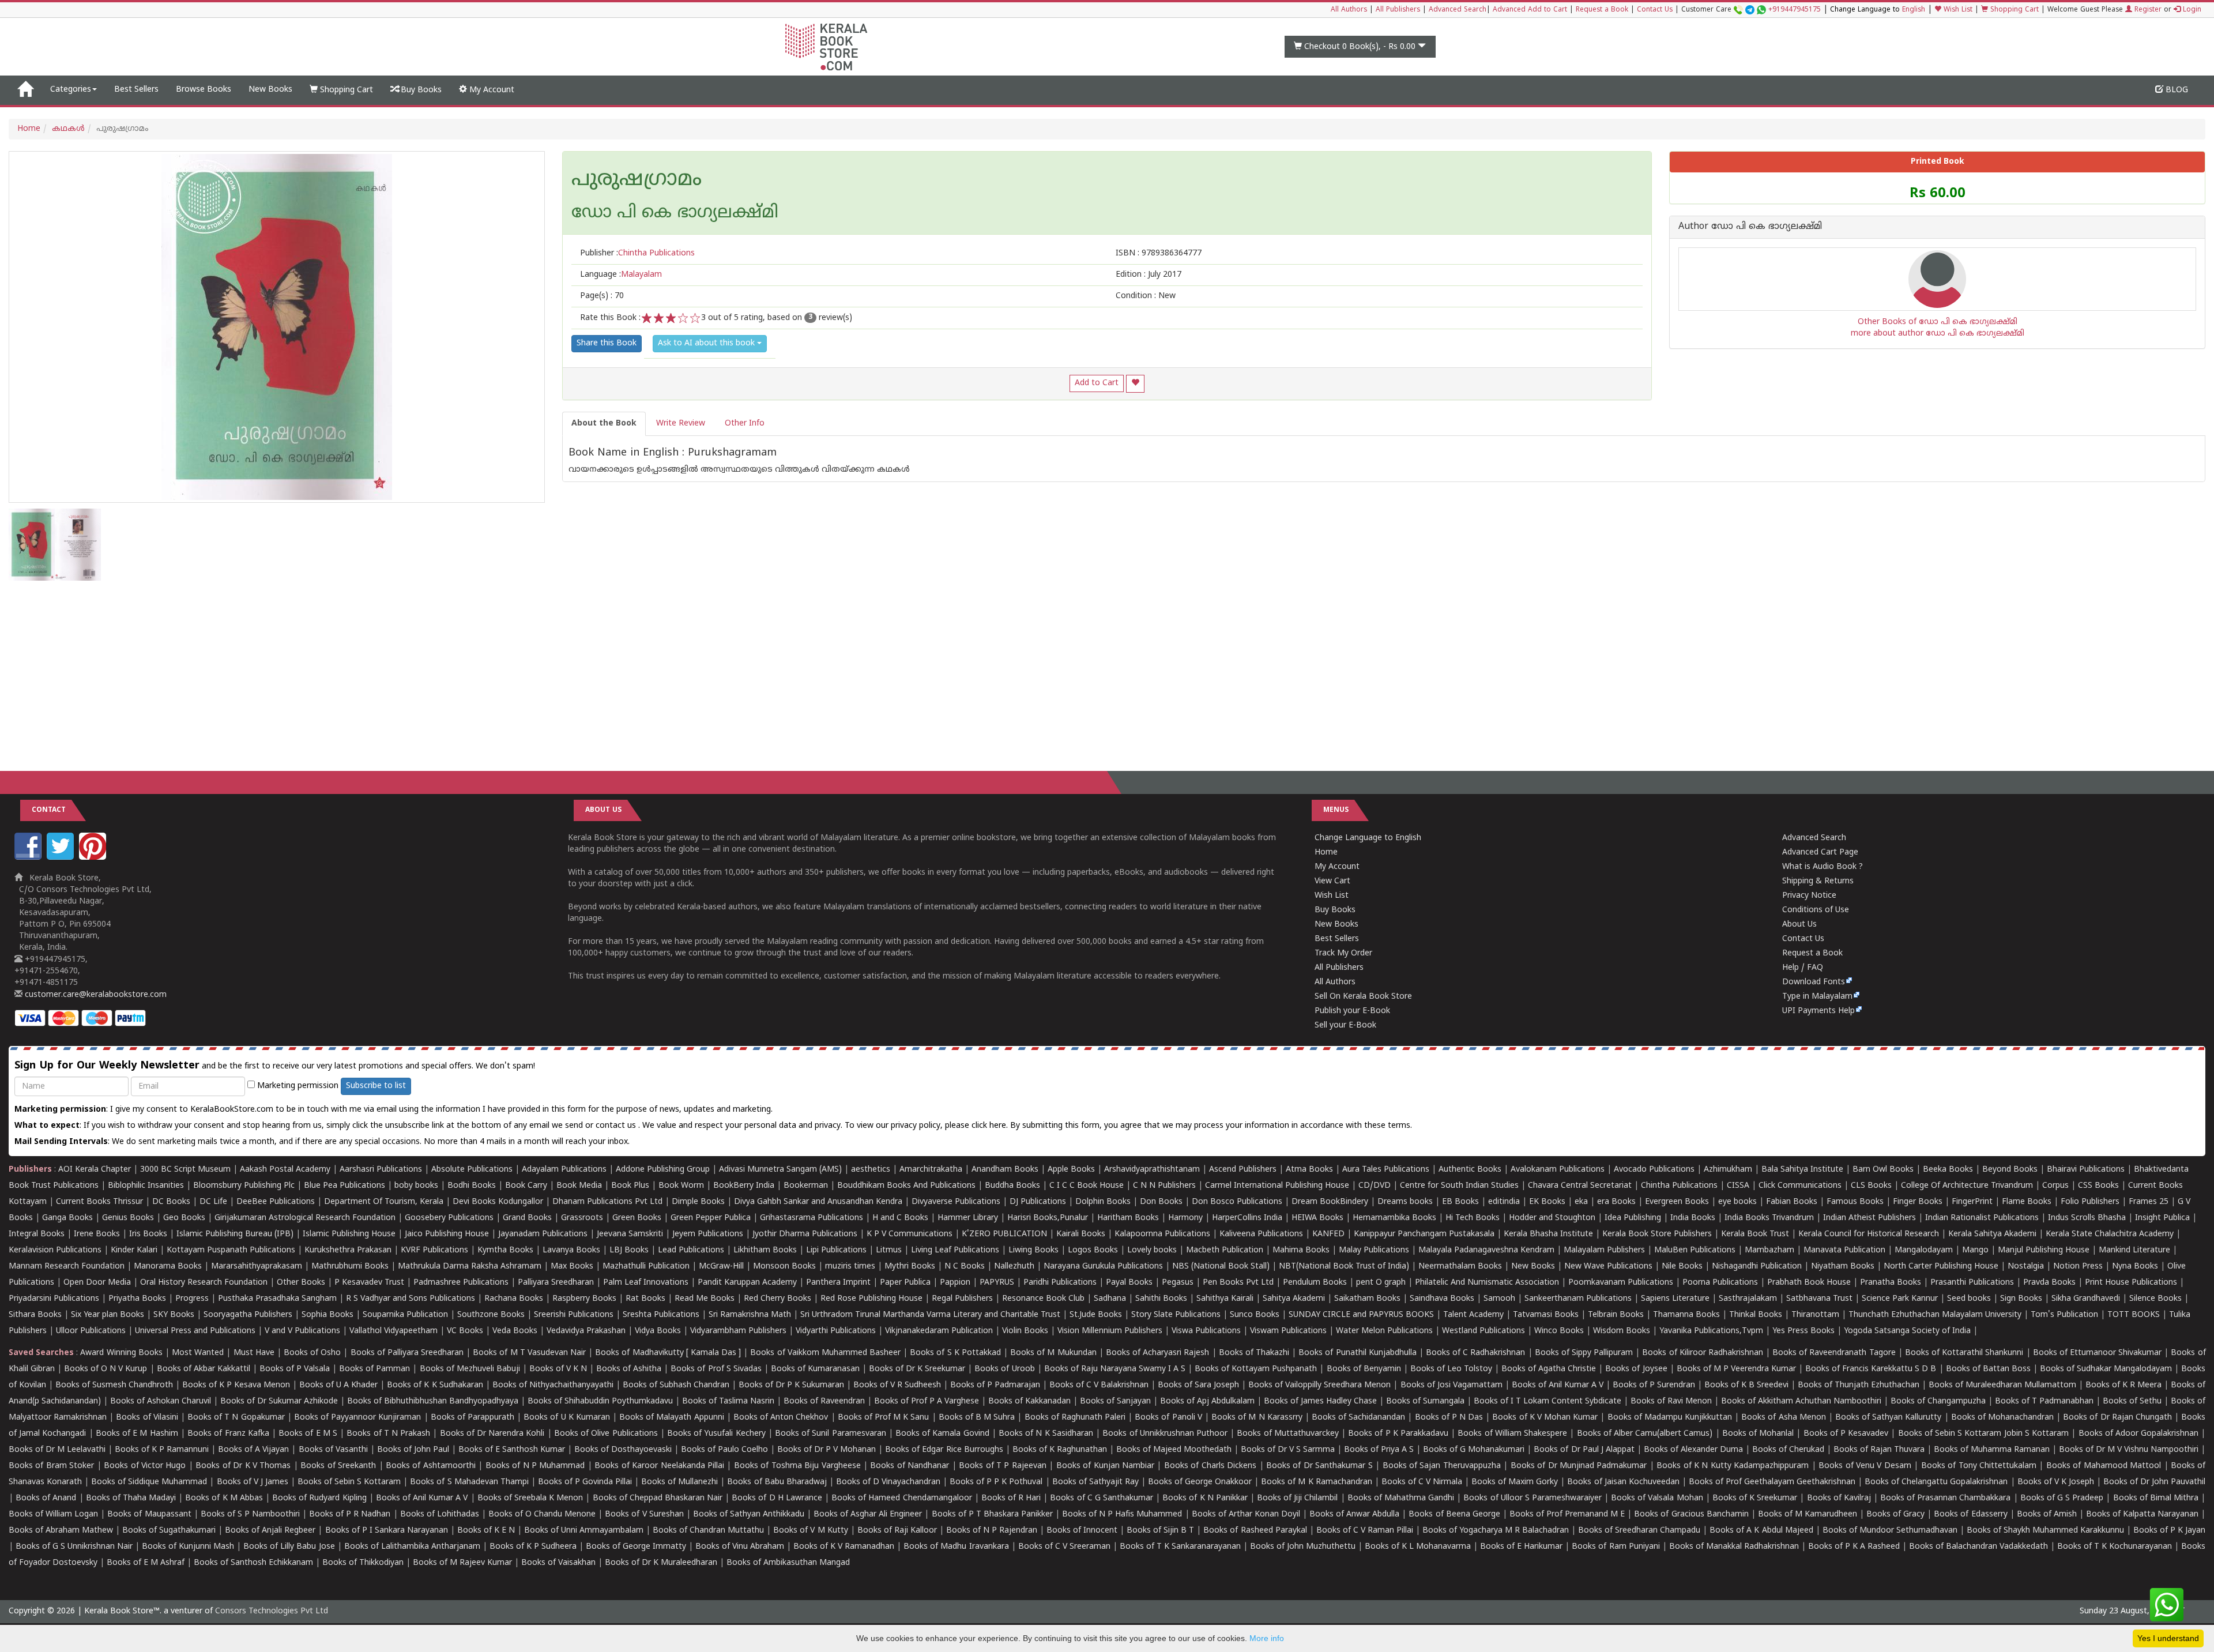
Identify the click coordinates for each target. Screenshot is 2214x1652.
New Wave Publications (1608, 1267)
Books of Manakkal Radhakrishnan (1734, 1547)
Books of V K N (558, 1369)
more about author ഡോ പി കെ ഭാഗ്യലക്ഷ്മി (1938, 334)
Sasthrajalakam (1748, 1299)
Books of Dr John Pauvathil (2154, 1482)
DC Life (213, 1202)
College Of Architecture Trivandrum (1967, 1186)
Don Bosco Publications (1237, 1202)
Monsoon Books (784, 1267)
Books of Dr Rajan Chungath (2117, 1418)
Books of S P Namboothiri (250, 1514)
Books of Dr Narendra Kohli (492, 1434)
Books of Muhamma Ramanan (1992, 1450)
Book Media (579, 1186)
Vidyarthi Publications (836, 1331)
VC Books (465, 1331)
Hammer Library (968, 1218)
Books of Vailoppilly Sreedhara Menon (1319, 1385)
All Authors (1349, 10)
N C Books (965, 1267)
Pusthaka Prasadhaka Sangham (277, 1299)
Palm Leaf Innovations (646, 1283)
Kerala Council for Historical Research (1869, 1234)
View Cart (1332, 881)
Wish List (1957, 10)
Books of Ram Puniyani (1616, 1547)
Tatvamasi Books (1546, 1315)
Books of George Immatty (636, 1547)
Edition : (1149, 275)
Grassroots (582, 1218)
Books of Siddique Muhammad (149, 1482)
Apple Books (1071, 1170)
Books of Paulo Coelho (724, 1450)
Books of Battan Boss (1988, 1369)
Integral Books (37, 1234)
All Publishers (1398, 10)
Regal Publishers (962, 1299)
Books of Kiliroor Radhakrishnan (1702, 1353)
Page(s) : (602, 296)
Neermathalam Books (1460, 1267)
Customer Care (1751, 10)
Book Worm (681, 1186)
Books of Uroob (1004, 1369)
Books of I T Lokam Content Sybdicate (1547, 1401)
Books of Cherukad (1788, 1450)
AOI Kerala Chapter (95, 1170)
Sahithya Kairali (1225, 1299)
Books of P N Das (1449, 1418)
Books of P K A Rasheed (1854, 1547)
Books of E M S (308, 1434)
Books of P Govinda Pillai (585, 1482)
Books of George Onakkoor (1200, 1482)
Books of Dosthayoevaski (623, 1450)
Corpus (2055, 1186)
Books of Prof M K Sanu (884, 1418)
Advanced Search (1458, 10)
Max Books (572, 1267)
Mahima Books (1301, 1250)
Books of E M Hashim (137, 1434)
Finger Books (1918, 1202)
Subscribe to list (376, 1086)
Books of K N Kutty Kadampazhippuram (1733, 1466)
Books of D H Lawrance (777, 1498)
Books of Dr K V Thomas (243, 1466)
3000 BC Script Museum (185, 1170)
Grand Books (527, 1218)
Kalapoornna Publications (1162, 1234)
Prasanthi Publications (1972, 1283)
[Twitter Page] (62, 858)
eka (1581, 1202)
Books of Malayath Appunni (671, 1418)
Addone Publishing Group (663, 1170)
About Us (1799, 925)
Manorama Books (168, 1267)
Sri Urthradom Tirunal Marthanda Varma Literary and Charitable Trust (930, 1315)
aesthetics (871, 1170)
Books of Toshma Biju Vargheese (797, 1466)
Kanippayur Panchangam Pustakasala (1424, 1234)
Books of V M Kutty (810, 1531)
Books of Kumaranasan (815, 1369)
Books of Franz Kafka (228, 1434)
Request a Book (1602, 10)
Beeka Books (1948, 1170)
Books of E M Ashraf (146, 1563)
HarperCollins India (1247, 1218)
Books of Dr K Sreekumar (917, 1369)
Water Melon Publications (1384, 1331)
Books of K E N (486, 1531)
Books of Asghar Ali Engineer (868, 1514)
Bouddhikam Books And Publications (906, 1186)
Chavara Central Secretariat (1580, 1186)
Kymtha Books (505, 1250)
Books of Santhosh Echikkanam (253, 1563)
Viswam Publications (1288, 1331)
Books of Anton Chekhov (781, 1418)
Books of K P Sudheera (533, 1547)
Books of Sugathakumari (169, 1531)
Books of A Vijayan (253, 1450)
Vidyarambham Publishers (738, 1331)
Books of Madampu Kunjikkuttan (1670, 1418)
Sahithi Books (1161, 1299)
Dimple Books (698, 1202)
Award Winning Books (121, 1353)
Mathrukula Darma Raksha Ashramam (470, 1267)
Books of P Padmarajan (995, 1385)
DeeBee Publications (276, 1202)
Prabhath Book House (1809, 1283)
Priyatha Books (137, 1299)
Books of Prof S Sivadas (716, 1369)
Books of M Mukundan (1053, 1353)
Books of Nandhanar (910, 1466)
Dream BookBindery (1330, 1202)
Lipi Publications (836, 1250)
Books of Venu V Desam (1865, 1466)
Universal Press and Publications (195, 1331)
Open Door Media (97, 1283)
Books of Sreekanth (338, 1466)
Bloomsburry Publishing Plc (244, 1186)
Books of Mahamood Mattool (2104, 1466)
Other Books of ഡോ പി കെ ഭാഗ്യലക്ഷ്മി (1938, 322)
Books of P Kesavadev (1846, 1434)
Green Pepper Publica (711, 1218)
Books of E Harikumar (1521, 1547)
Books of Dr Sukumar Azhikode (279, 1401)
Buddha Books (1012, 1186)
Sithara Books (35, 1315)
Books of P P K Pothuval (996, 1482)
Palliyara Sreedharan (556, 1283)
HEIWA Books (1317, 1218)
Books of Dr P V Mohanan (827, 1450)
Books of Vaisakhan (558, 1563)
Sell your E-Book (1345, 1026)
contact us (617, 1126)
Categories (71, 90)
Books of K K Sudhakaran (435, 1385)
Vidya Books (658, 1331)
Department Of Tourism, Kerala (384, 1202)
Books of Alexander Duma (1693, 1450)
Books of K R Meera (2123, 1385)
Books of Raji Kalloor (897, 1531)
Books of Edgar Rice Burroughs (944, 1450)
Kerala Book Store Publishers (1657, 1234)
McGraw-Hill (721, 1267)
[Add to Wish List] (1135, 384)
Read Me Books (705, 1299)
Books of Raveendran (824, 1401)
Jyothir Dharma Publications (805, 1234)
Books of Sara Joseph (1198, 1385)
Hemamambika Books (1394, 1218)
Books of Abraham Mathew (61, 1531)
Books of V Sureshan (644, 1514)
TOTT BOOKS (2134, 1315)
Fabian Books (1792, 1202)
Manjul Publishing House (2044, 1250)
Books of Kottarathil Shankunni (1964, 1353)
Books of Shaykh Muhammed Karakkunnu (2045, 1531)
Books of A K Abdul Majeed (1761, 1531)
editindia (1504, 1202)
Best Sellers (136, 90)
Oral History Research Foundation (204, 1283)
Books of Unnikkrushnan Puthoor (1165, 1434)
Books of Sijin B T (1160, 1531)
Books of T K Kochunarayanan (2115, 1547)
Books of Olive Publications (606, 1434)
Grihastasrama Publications (812, 1218)
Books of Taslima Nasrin (728, 1401)
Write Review (681, 424)
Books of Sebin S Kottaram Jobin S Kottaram (1983, 1434)
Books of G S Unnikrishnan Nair (74, 1547)
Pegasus (1178, 1283)
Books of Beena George (1454, 1514)
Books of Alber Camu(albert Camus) (1645, 1434)
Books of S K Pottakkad (955, 1353)
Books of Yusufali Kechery (716, 1434)
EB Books (1460, 1202)
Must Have (254, 1353)
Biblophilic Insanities (146, 1186)
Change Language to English (1368, 838)
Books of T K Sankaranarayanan (1180, 1547)
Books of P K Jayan (2169, 1531)
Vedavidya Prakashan (586, 1331)
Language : (621, 275)
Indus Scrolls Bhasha (2087, 1218)
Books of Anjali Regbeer (270, 1531)
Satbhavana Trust (1819, 1299)
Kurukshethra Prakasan (348, 1250)
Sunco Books (1255, 1315)
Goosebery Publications (449, 1218)
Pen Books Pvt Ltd (1238, 1283)
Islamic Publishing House (349, 1234)
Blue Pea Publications (344, 1186)
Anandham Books (1005, 1170)
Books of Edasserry (1970, 1514)
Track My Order (1343, 953)
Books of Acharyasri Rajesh (1157, 1353)
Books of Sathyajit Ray (1095, 1482)
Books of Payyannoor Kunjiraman (357, 1418)
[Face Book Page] (29, 858)
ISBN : (1159, 253)
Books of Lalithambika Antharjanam (412, 1547)
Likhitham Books (765, 1250)
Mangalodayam (1924, 1250)
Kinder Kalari (134, 1250)
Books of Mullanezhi (679, 1482)
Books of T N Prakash (388, 1434)
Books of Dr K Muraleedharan (661, 1563)
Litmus (889, 1250)
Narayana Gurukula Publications (1103, 1267)
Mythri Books (910, 1267)
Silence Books (2155, 1299)
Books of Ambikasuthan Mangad (788, 1563)
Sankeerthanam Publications (1578, 1299)
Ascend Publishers (1243, 1170)
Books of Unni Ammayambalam (584, 1531)
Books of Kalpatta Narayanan (2142, 1514)
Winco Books (1559, 1331)
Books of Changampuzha (1938, 1401)
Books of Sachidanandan (1358, 1418)
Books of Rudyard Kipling (319, 1498)
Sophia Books (327, 1315)
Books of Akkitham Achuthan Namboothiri (1801, 1401)
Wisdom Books (1622, 1331)
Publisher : (637, 253)
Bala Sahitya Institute (1802, 1170)
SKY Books (174, 1315)
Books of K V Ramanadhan (844, 1547)
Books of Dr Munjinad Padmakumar (1579, 1466)
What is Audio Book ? (1823, 867)
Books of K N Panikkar (1205, 1498)
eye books (1737, 1202)
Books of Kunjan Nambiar (1105, 1466)
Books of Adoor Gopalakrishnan (2139, 1434)
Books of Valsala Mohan (1657, 1498)
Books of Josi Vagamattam (1451, 1385)
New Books (270, 90)
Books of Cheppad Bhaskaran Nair (658, 1498)
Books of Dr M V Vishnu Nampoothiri (2129, 1450)
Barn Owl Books (1883, 1170)
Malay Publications (1374, 1250)
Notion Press (2078, 1267)
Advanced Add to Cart (1530, 10)
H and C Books (900, 1218)
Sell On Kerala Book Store (1363, 997)
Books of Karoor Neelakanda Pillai (659, 1466)
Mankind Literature (2134, 1250)
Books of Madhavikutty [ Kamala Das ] (668, 1353)
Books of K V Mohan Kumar (1545, 1418)
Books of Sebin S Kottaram (349, 1482)
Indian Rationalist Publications (1982, 1218)
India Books (1693, 1218)
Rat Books (645, 1299)
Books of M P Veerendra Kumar (1736, 1369)
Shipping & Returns (1818, 881)
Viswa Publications (1206, 1331)
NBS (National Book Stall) (1221, 1267)
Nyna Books (2135, 1267)
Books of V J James (253, 1482)
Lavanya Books (571, 1250)
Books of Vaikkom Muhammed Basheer (825, 1353)
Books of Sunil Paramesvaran (831, 1434)
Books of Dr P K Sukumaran (791, 1385)
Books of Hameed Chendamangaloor (901, 1498)
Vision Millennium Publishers (1110, 1331)
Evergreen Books (1677, 1202)
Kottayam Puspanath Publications (231, 1250)
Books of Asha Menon (1783, 1418)
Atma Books (1309, 1170)
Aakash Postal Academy (286, 1170)
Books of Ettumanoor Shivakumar (2097, 1353)
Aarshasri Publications (381, 1170)
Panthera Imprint (838, 1283)
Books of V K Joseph (2056, 1482)
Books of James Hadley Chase (1320, 1401)
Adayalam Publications (564, 1170)
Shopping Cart (2013, 10)
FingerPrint (1972, 1202)
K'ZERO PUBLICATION (1004, 1234)
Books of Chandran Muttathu (708, 1531)
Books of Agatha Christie (1549, 1369)
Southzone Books (491, 1315)
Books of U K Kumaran (567, 1418)
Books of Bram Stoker (51, 1466)
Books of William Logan (53, 1514)
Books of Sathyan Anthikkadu (749, 1514)
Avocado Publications (1654, 1170)
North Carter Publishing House (1941, 1267)
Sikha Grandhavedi (2086, 1299)
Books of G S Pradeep (2062, 1498)
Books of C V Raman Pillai (1365, 1531)
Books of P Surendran (1654, 1385)
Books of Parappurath (472, 1418)
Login (2191, 10)
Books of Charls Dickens (1210, 1466)
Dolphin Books (1103, 1202)
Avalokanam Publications (1558, 1170)
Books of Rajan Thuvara (1879, 1450)
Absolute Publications (472, 1170)
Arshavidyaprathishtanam (1152, 1170)
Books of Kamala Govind (942, 1434)
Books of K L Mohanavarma (1418, 1547)
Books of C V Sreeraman (1064, 1547)
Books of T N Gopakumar (236, 1418)
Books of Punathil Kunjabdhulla (1357, 1353)
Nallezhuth (1014, 1267)
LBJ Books (629, 1250)
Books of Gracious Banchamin (1691, 1514)
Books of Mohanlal (1758, 1434)
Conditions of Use (1816, 910)
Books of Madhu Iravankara (956, 1547)
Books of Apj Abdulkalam (1207, 1401)
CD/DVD (1375, 1186)
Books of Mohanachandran (2002, 1418)
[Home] (25, 90)
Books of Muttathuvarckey (1287, 1434)
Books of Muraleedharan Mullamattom (2002, 1385)
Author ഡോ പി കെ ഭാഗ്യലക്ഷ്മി (1750, 227)
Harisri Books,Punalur (1048, 1218)
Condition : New (1146, 296)
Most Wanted (198, 1353)
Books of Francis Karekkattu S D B (1871, 1369)
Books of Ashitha (629, 1369)
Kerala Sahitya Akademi (1992, 1234)
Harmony (1185, 1218)
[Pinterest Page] (94, 858)
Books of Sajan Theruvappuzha (1442, 1466)
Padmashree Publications (461, 1283)
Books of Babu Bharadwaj (777, 1482)
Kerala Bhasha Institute (1548, 1234)
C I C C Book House (1087, 1186)
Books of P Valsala (295, 1369)
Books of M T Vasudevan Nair (529, 1353)
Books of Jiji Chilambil (1297, 1498)
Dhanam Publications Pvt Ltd (607, 1202)
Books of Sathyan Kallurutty (1888, 1418)
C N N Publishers (1164, 1186)
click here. (991, 1126)
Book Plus (630, 1186)
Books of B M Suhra (977, 1418)
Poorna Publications (1720, 1283)
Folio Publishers (2090, 1202)
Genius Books (128, 1218)
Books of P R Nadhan (350, 1514)
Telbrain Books (1616, 1315)
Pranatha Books (1891, 1283)
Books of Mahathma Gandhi (1401, 1498)
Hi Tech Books (1473, 1218)
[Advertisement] (1107, 667)
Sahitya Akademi (1294, 1299)
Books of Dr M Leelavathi (57, 1450)
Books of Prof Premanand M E (1567, 1514)
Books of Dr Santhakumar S (1319, 1466)
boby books (416, 1186)
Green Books (637, 1218)
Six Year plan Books (108, 1315)
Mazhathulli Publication (646, 1267)
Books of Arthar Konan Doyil (1246, 1514)
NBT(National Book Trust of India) (1344, 1267)
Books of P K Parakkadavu (1398, 1434)
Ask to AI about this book (707, 343)
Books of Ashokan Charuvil (161, 1401)
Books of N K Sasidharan (1046, 1434)
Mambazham (1769, 1250)
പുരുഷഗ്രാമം (637, 180)
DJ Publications (1038, 1202)
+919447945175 (1795, 10)
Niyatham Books (1843, 1267)
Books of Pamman (374, 1369)
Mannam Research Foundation (67, 1267)
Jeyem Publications (708, 1234)
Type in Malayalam (1817, 997)
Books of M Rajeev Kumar (462, 1563)
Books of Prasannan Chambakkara (1945, 1498)
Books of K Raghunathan (1060, 1450)
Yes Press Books (1803, 1331)
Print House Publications (2131, 1283)
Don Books (1161, 1202)
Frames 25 (2149, 1202)
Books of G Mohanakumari (1474, 1450)
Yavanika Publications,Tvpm (1711, 1331)
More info (1267, 1638)
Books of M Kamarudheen (1808, 1514)
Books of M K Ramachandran (1316, 1482)
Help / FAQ (1803, 968)
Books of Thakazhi (1254, 1353)
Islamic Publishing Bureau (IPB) (235, 1234)
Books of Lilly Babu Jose (289, 1547)
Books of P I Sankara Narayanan (387, 1531)
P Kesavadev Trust (369, 1283)
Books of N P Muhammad (535, 1466)
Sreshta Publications (661, 1315)
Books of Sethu (2132, 1401)
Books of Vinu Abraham (740, 1547)
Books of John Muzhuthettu (1303, 1547)
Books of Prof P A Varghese (927, 1401)
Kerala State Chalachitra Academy (2110, 1234)
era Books (1616, 1202)
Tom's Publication (2064, 1315)
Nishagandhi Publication (1757, 1267)
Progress (192, 1299)
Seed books (1969, 1299)
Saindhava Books (1442, 1299)
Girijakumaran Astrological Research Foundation (305, 1218)
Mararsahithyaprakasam (257, 1267)
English (1914, 10)
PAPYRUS (997, 1283)
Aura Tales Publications (1386, 1170)
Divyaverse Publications (956, 1202)
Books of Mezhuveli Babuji (470, 1369)
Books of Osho (312, 1353)
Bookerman (806, 1186)
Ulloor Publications (91, 1331)
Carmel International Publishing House (1277, 1186)
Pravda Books (2049, 1283)
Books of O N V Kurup (106, 1369)
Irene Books (97, 1234)
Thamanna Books (1686, 1315)
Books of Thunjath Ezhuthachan (1859, 1385)
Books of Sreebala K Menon (530, 1498)
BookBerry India (744, 1186)
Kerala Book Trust (1755, 1234)
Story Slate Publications (1176, 1315)
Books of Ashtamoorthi (431, 1466)
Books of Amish (2047, 1514)
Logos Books (1093, 1250)
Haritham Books (1128, 1218)
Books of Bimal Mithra (2156, 1498)
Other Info (745, 424)
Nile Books (1682, 1267)
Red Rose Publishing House (871, 1299)
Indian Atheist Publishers (1870, 1218)
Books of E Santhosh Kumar (512, 1450)
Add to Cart (1097, 383)
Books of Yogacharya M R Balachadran (1496, 1531)
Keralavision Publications (55, 1250)
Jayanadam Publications (543, 1234)
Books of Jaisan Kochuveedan (1623, 1482)
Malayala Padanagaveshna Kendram (1486, 1250)
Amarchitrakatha (931, 1170)
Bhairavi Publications (2086, 1170)
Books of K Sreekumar (1755, 1498)
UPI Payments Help (1818, 1011)
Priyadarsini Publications (54, 1299)
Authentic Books (1470, 1170)
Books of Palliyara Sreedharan (407, 1353)
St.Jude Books (1096, 1315)
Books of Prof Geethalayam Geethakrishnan (1772, 1482)
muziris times (850, 1267)
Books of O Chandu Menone (542, 1514)
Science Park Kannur (1900, 1299)
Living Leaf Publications (955, 1250)
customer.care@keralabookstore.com (95, 995)
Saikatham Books (1367, 1299)
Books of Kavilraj (1839, 1498)
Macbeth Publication (1225, 1250)
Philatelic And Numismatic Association (1487, 1283)
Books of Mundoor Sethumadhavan (1890, 1531)
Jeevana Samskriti (630, 1234)
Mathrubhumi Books (350, 1267)
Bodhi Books (472, 1186)
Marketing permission (297, 1086)
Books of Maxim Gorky (1515, 1482)
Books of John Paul (413, 1450)
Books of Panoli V (1168, 1418)
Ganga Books (67, 1218)
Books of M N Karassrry (1257, 1418)
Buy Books (420, 90)
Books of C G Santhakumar (1102, 1498)
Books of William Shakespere (1512, 1434)
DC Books (171, 1202)
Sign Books (2021, 1299)
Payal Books (1129, 1283)
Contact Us (1655, 10)
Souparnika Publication (405, 1315)
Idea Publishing (1633, 1218)
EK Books (1547, 1202)
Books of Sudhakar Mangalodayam (2106, 1369)
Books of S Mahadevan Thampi (469, 1482)
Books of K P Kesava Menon (236, 1385)
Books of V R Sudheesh (897, 1385)
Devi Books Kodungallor (498, 1202)
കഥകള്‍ (68, 129)
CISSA (1738, 1186)
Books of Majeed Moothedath (1174, 1450)
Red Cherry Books (777, 1299)
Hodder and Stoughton (1552, 1218)
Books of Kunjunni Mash (188, 1547)
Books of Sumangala (1425, 1401)
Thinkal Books (1756, 1315)
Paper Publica (905, 1283)
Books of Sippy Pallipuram (1584, 1353)
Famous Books (1855, 1202)
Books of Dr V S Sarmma (1288, 1450)
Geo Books (184, 1218)
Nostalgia (2026, 1267)
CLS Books (1871, 1186)
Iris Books (148, 1234)
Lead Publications (691, 1250)
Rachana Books (514, 1299)
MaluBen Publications (1695, 1250)
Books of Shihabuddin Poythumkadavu (600, 1401)
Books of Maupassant (149, 1514)
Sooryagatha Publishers (248, 1315)
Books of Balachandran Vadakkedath (1978, 1547)
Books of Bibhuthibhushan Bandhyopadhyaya (433, 1401)
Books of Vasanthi (333, 1450)
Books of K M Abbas (224, 1498)
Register (2147, 10)
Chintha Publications (1679, 1186)
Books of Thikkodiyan (363, 1563)
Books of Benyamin (1364, 1369)
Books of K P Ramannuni (162, 1450)
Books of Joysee (1636, 1369)
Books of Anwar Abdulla (1354, 1514)
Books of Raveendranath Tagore (1834, 1353)
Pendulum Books (1315, 1283)
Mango (1975, 1250)
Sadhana (1110, 1299)
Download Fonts (1814, 982)
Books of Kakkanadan (1029, 1401)
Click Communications (1800, 1186)
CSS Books (2098, 1186)
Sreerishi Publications (574, 1315)
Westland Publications (1485, 1331)
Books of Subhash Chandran (676, 1385)
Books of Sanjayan (1115, 1401)
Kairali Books (1081, 1234)
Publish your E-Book (1352, 1011)
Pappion (955, 1283)
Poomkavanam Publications (1621, 1283)
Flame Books (2027, 1202)
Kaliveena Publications (1261, 1234)
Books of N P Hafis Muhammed (1122, 1514)
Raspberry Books (584, 1299)
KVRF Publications (434, 1250)
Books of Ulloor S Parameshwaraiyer (1533, 1498)
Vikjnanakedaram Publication (939, 1331)
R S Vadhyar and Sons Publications (411, 1299)
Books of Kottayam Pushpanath (1256, 1369)
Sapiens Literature (1675, 1299)
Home (29, 129)
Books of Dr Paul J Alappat (1584, 1450)
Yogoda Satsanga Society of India (1907, 1331)
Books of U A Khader (338, 1385)
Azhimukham (1728, 1170)
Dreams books (1405, 1202)
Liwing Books (1033, 1250)
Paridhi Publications (1060, 1283)
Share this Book (607, 343)
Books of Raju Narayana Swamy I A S (1115, 1369)
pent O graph (1381, 1283)
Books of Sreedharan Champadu (1639, 1531)
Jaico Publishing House (447, 1234)
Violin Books (1025, 1331)
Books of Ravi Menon (1671, 1401)
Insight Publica (2162, 1218)
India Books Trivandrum (1769, 1218)
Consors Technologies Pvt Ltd (272, 1611)
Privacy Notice (1809, 896)
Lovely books (1152, 1250)
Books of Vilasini (147, 1418)
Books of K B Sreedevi (1746, 1385)
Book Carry (526, 1186)
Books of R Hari (1011, 1498)
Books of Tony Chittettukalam (1979, 1466)
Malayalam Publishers (1604, 1250)
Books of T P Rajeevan (1003, 1466)
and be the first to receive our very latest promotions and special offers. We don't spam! (275, 1066)
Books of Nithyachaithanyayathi (553, 1385)
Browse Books (204, 90)
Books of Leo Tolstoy (1451, 1369)
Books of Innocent (1082, 1531)
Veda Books (515, 1331)
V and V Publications (302, 1331)
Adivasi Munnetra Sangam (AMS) (780, 1170)
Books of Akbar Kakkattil (204, 1369)
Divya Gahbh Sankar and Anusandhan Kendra (818, 1202)
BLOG (2176, 90)
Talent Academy (1473, 1315)
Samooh (1499, 1299)
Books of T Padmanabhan (2044, 1401)
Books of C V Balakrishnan (1099, 1385)
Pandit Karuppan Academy (747, 1283)
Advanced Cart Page (1820, 853)
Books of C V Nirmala (1422, 1482)
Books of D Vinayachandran (888, 1482)
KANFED (1328, 1234)
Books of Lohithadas (440, 1514)
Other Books (301, 1283)
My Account (491, 90)
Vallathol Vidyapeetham (394, 1331)
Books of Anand (46, 1498)
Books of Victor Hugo (145, 1466)
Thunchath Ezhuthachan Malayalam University (1935, 1315)
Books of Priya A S (1379, 1450)
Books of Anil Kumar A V (1558, 1385)
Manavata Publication (1844, 1250)
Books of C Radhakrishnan (1475, 1353)
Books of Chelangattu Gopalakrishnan (1936, 1482)
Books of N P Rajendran (992, 1531)
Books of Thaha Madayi (131, 1498)
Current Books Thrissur (99, 1202)
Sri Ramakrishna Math (750, 1315)
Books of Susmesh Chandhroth (114, 1385)
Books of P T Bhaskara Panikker (992, 1514)
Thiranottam (1815, 1315)
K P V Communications (910, 1234)
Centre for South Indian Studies (1459, 1186)
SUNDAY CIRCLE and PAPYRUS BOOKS (1361, 1315)
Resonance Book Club (1043, 1299)
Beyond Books (2010, 1170)
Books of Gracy (1895, 1514)
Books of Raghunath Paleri (1075, 1418)
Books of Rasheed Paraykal (1255, 1531)
